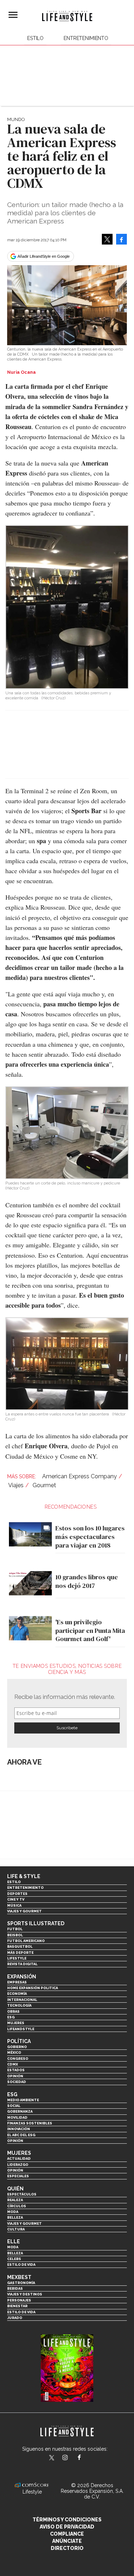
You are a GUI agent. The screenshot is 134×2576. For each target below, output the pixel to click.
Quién (15, 2189)
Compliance (67, 2534)
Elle (14, 2242)
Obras (13, 2011)
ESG (11, 2017)
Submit (67, 1728)
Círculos (17, 2206)
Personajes (19, 2300)
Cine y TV (16, 1899)
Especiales (18, 2176)
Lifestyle (17, 1958)
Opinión (15, 2076)
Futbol (15, 1929)
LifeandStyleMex (52, 2458)
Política (19, 2041)
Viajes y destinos (25, 2294)
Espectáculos (22, 2194)
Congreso (18, 2059)
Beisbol (15, 1935)
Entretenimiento (86, 38)
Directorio (67, 2548)
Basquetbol (20, 1946)
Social (14, 2106)
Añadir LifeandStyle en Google (44, 256)
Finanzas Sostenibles (30, 2123)
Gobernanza (20, 2111)
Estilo (35, 38)
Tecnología (19, 2005)
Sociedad (17, 2082)
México (14, 2052)
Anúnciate (67, 2541)
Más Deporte (20, 1953)
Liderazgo (18, 2165)
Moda (13, 2212)
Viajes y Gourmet (24, 1911)
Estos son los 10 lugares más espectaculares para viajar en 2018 (90, 1536)
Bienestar (17, 2306)
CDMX (13, 2064)
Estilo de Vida (21, 2312)
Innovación (19, 2129)
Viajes (16, 1485)
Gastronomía (21, 2283)
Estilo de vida (21, 2265)
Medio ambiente (23, 2100)
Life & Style (24, 1876)
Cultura (16, 2229)
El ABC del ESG (21, 2135)
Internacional (22, 2000)
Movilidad (17, 2117)
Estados (16, 2070)
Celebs (14, 2259)
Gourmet (44, 1485)
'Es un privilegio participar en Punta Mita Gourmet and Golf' (90, 1630)
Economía (17, 1994)
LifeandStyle (21, 2029)
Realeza (15, 2200)
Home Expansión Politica (33, 1988)
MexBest (19, 2277)
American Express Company (80, 1476)
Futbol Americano (26, 1941)
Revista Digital (22, 1964)
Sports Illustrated (36, 1923)
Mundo (16, 119)
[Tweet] (107, 239)
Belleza (15, 2217)
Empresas (17, 1982)
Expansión (22, 1977)
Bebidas (15, 2288)
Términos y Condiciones (67, 2520)
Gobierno (17, 2047)
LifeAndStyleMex (86, 2458)
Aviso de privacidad (67, 2527)
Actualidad (19, 2159)
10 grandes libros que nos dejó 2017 (87, 1581)
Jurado (15, 2318)
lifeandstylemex (71, 2458)
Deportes (17, 1894)
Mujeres (16, 2023)
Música (14, 1905)
